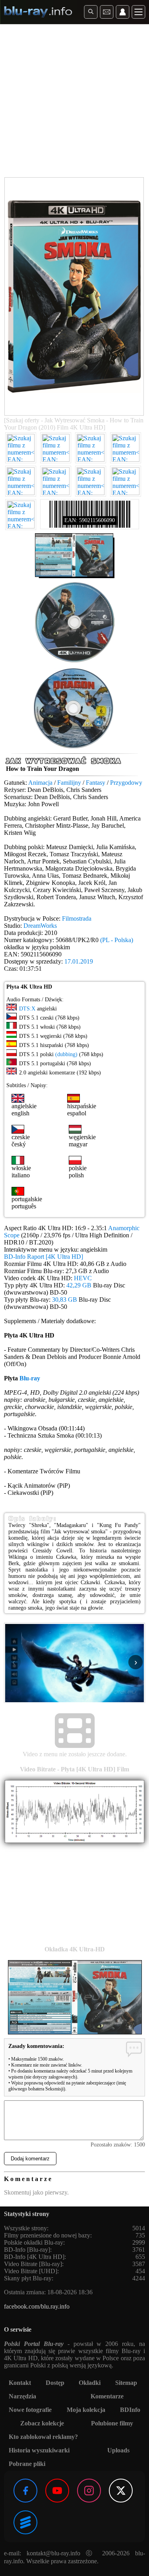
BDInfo (130, 2410)
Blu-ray (30, 1378)
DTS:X (27, 1009)
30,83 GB (65, 1300)
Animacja (40, 783)
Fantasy (96, 783)
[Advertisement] (74, 102)
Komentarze (107, 2396)
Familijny (69, 783)
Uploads (118, 2450)
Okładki (90, 2383)
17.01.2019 (79, 961)
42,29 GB (79, 1285)
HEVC (83, 1278)
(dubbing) (66, 1054)
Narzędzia (22, 2396)
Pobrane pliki (27, 2464)
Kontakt (20, 2383)
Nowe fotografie (30, 2410)
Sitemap (126, 2383)
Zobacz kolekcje (42, 2423)
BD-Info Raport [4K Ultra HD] (44, 1257)
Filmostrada (77, 918)
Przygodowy (126, 783)
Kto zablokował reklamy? (43, 2437)
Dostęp (55, 2383)
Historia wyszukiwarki (39, 2450)
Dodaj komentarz (30, 2159)
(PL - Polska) (117, 940)
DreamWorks (40, 926)
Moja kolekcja (86, 2410)
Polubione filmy (112, 2423)
